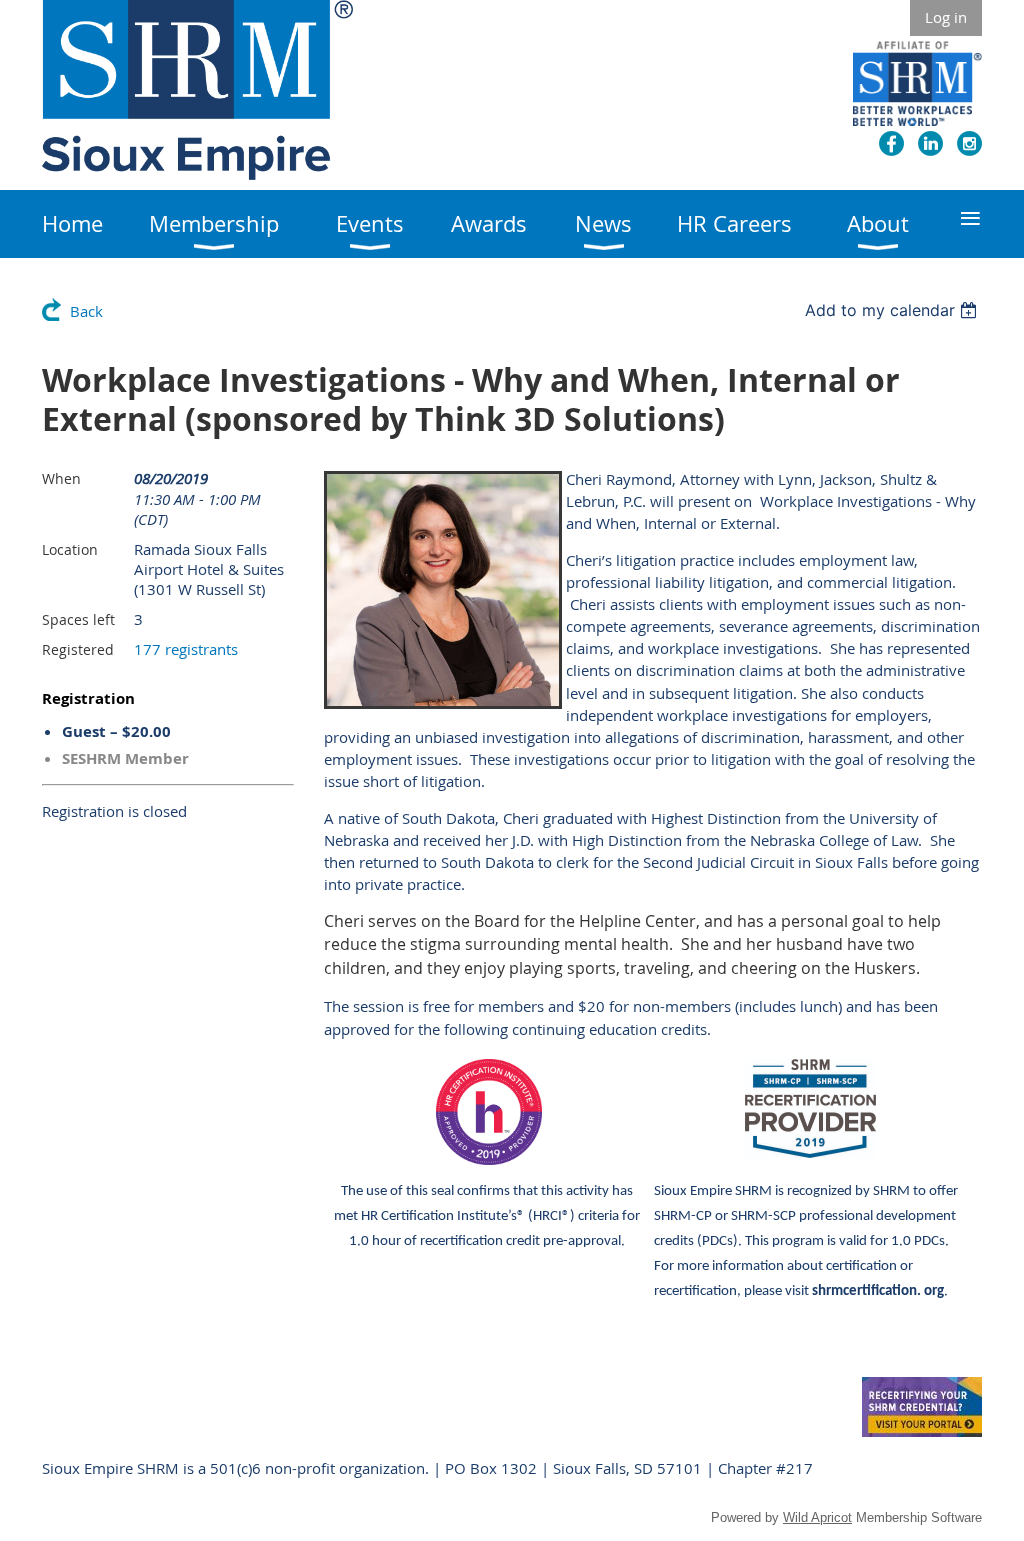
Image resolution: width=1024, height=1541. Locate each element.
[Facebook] (891, 143)
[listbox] (893, 310)
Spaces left (78, 619)
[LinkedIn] (930, 143)
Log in (946, 17)
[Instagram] (969, 143)
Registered (78, 649)
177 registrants (186, 649)
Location (70, 549)
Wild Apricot (817, 1517)
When (61, 478)
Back (86, 311)
